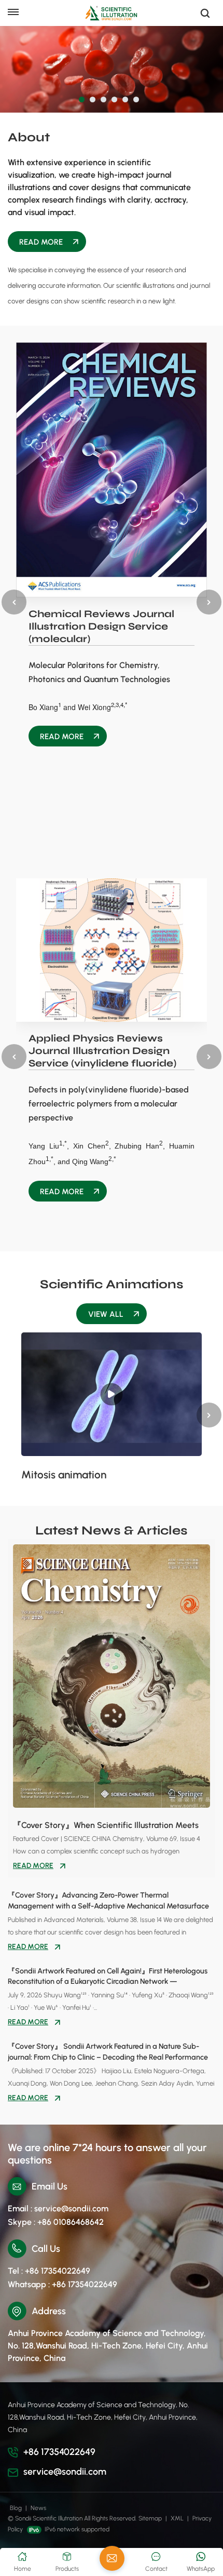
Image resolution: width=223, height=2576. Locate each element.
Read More (41, 242)
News (38, 2508)
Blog (16, 2508)
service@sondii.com (65, 2472)
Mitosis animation (64, 1475)
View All (106, 1314)
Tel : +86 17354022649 (49, 2271)
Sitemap (150, 2518)
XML (177, 2518)
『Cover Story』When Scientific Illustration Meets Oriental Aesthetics (106, 1826)
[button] (82, 99)
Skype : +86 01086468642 (56, 2222)
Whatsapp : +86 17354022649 (62, 2284)
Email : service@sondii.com (58, 2208)
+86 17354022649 (59, 2452)
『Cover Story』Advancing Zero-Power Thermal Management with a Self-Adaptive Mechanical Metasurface (108, 1900)
